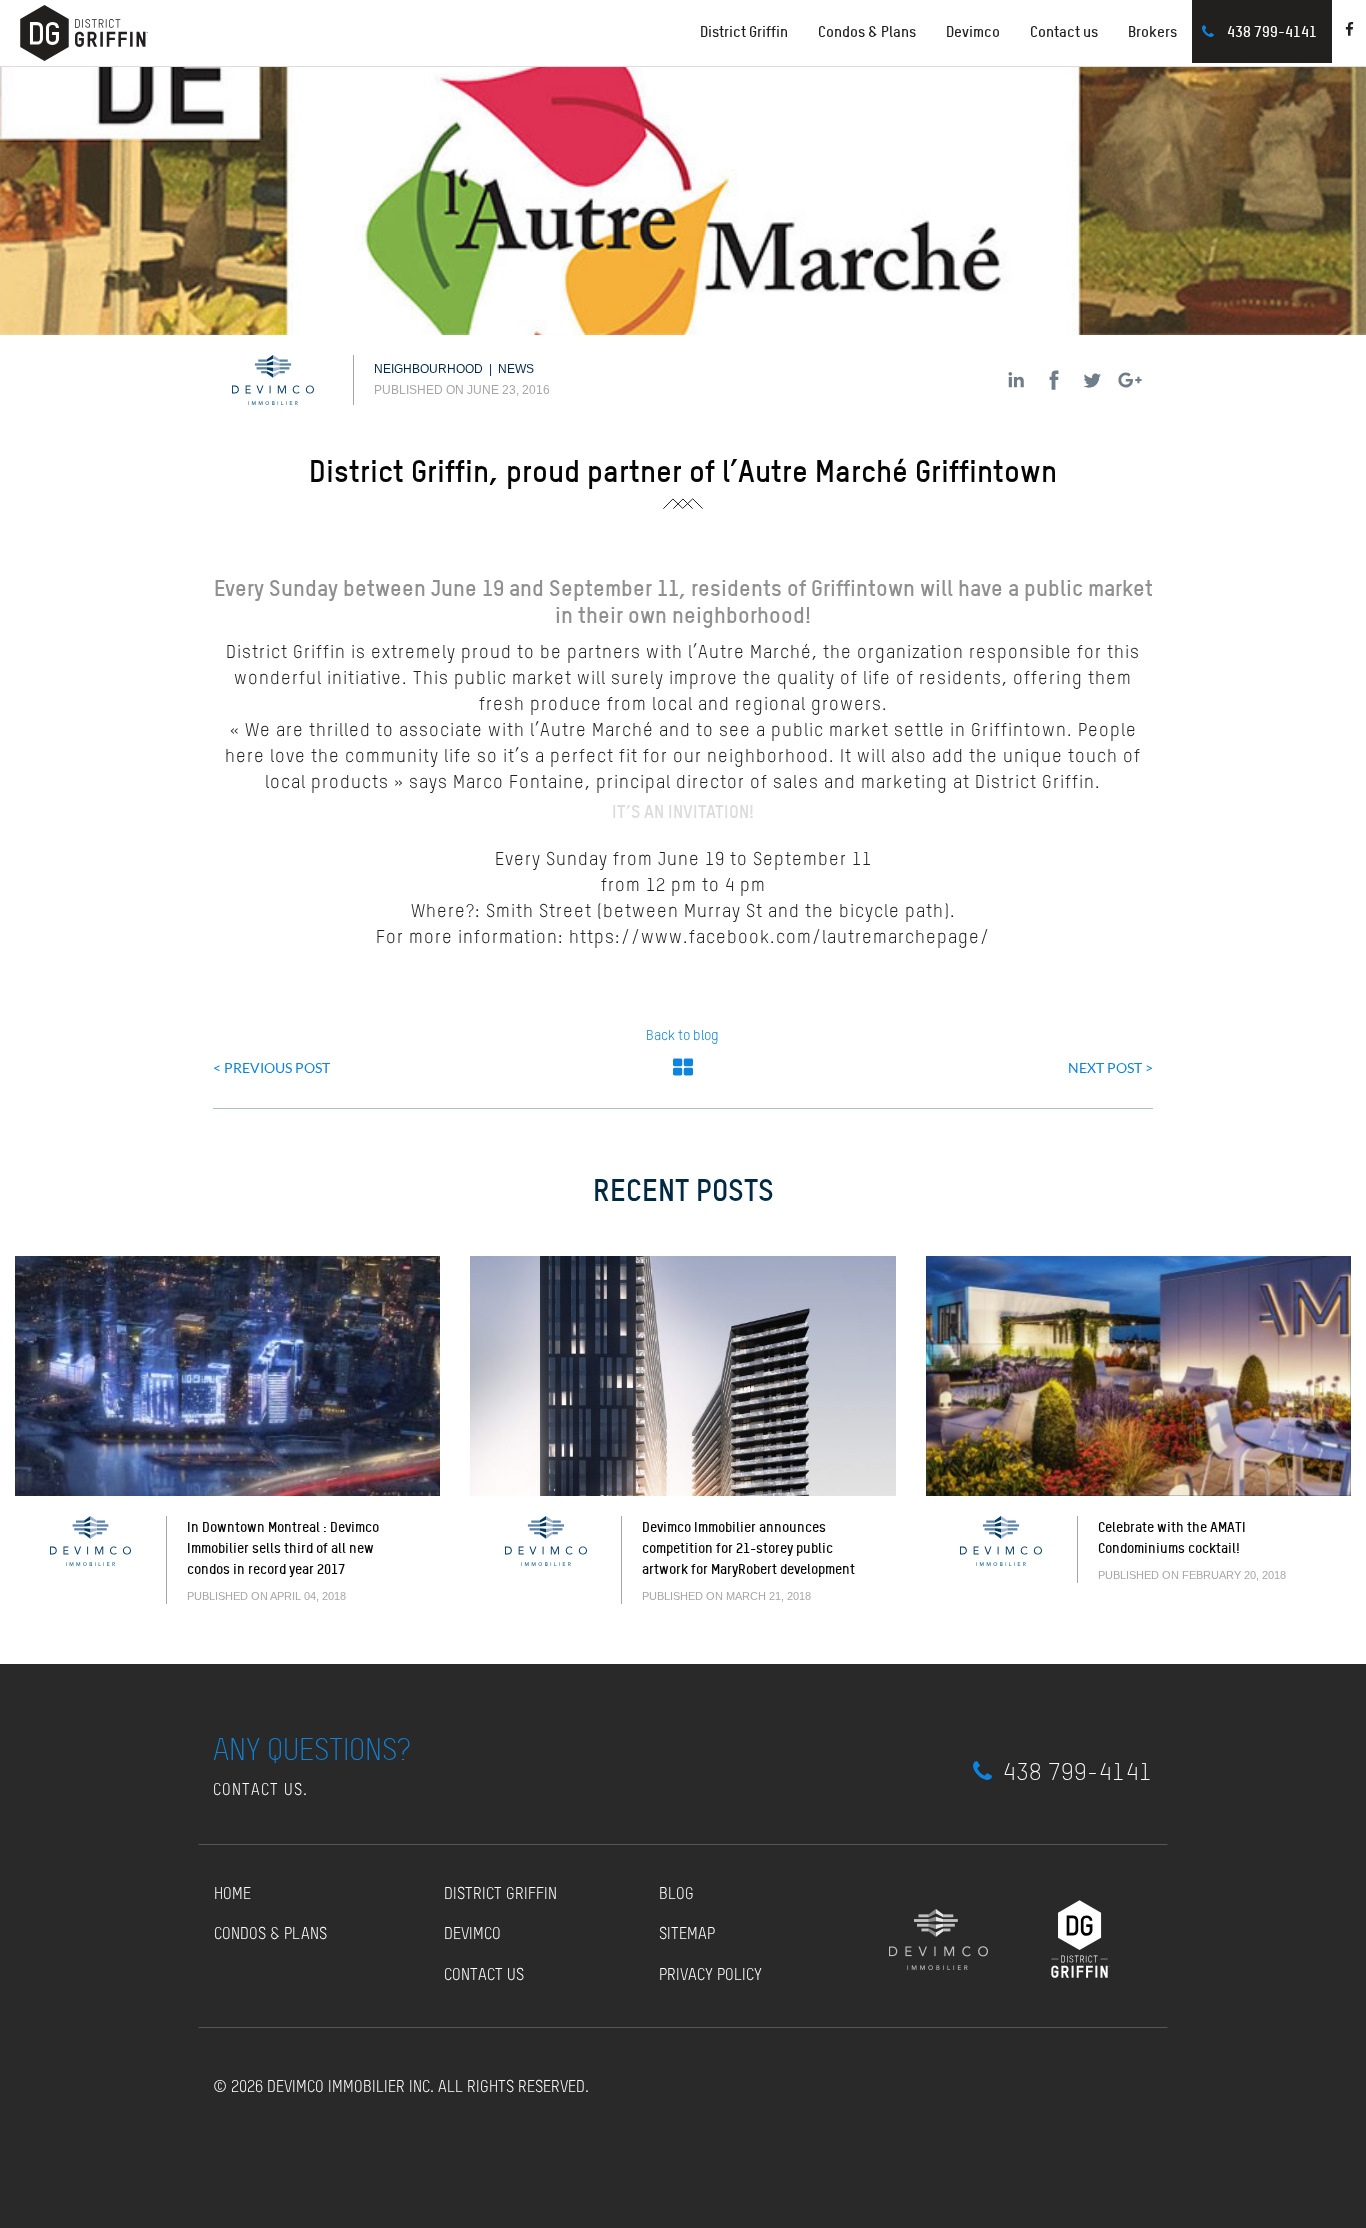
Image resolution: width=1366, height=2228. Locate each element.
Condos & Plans (867, 31)
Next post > (1110, 1067)
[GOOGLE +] (1130, 380)
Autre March (749, 653)
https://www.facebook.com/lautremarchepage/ (779, 938)
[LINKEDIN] (1016, 380)
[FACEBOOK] (1054, 380)
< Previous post (271, 1067)
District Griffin (500, 1895)
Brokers (1152, 31)
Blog (676, 1895)
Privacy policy (710, 1976)
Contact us (1064, 31)
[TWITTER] (1092, 380)
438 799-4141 (1272, 31)
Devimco (973, 31)
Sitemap (687, 1935)
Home (232, 1895)
